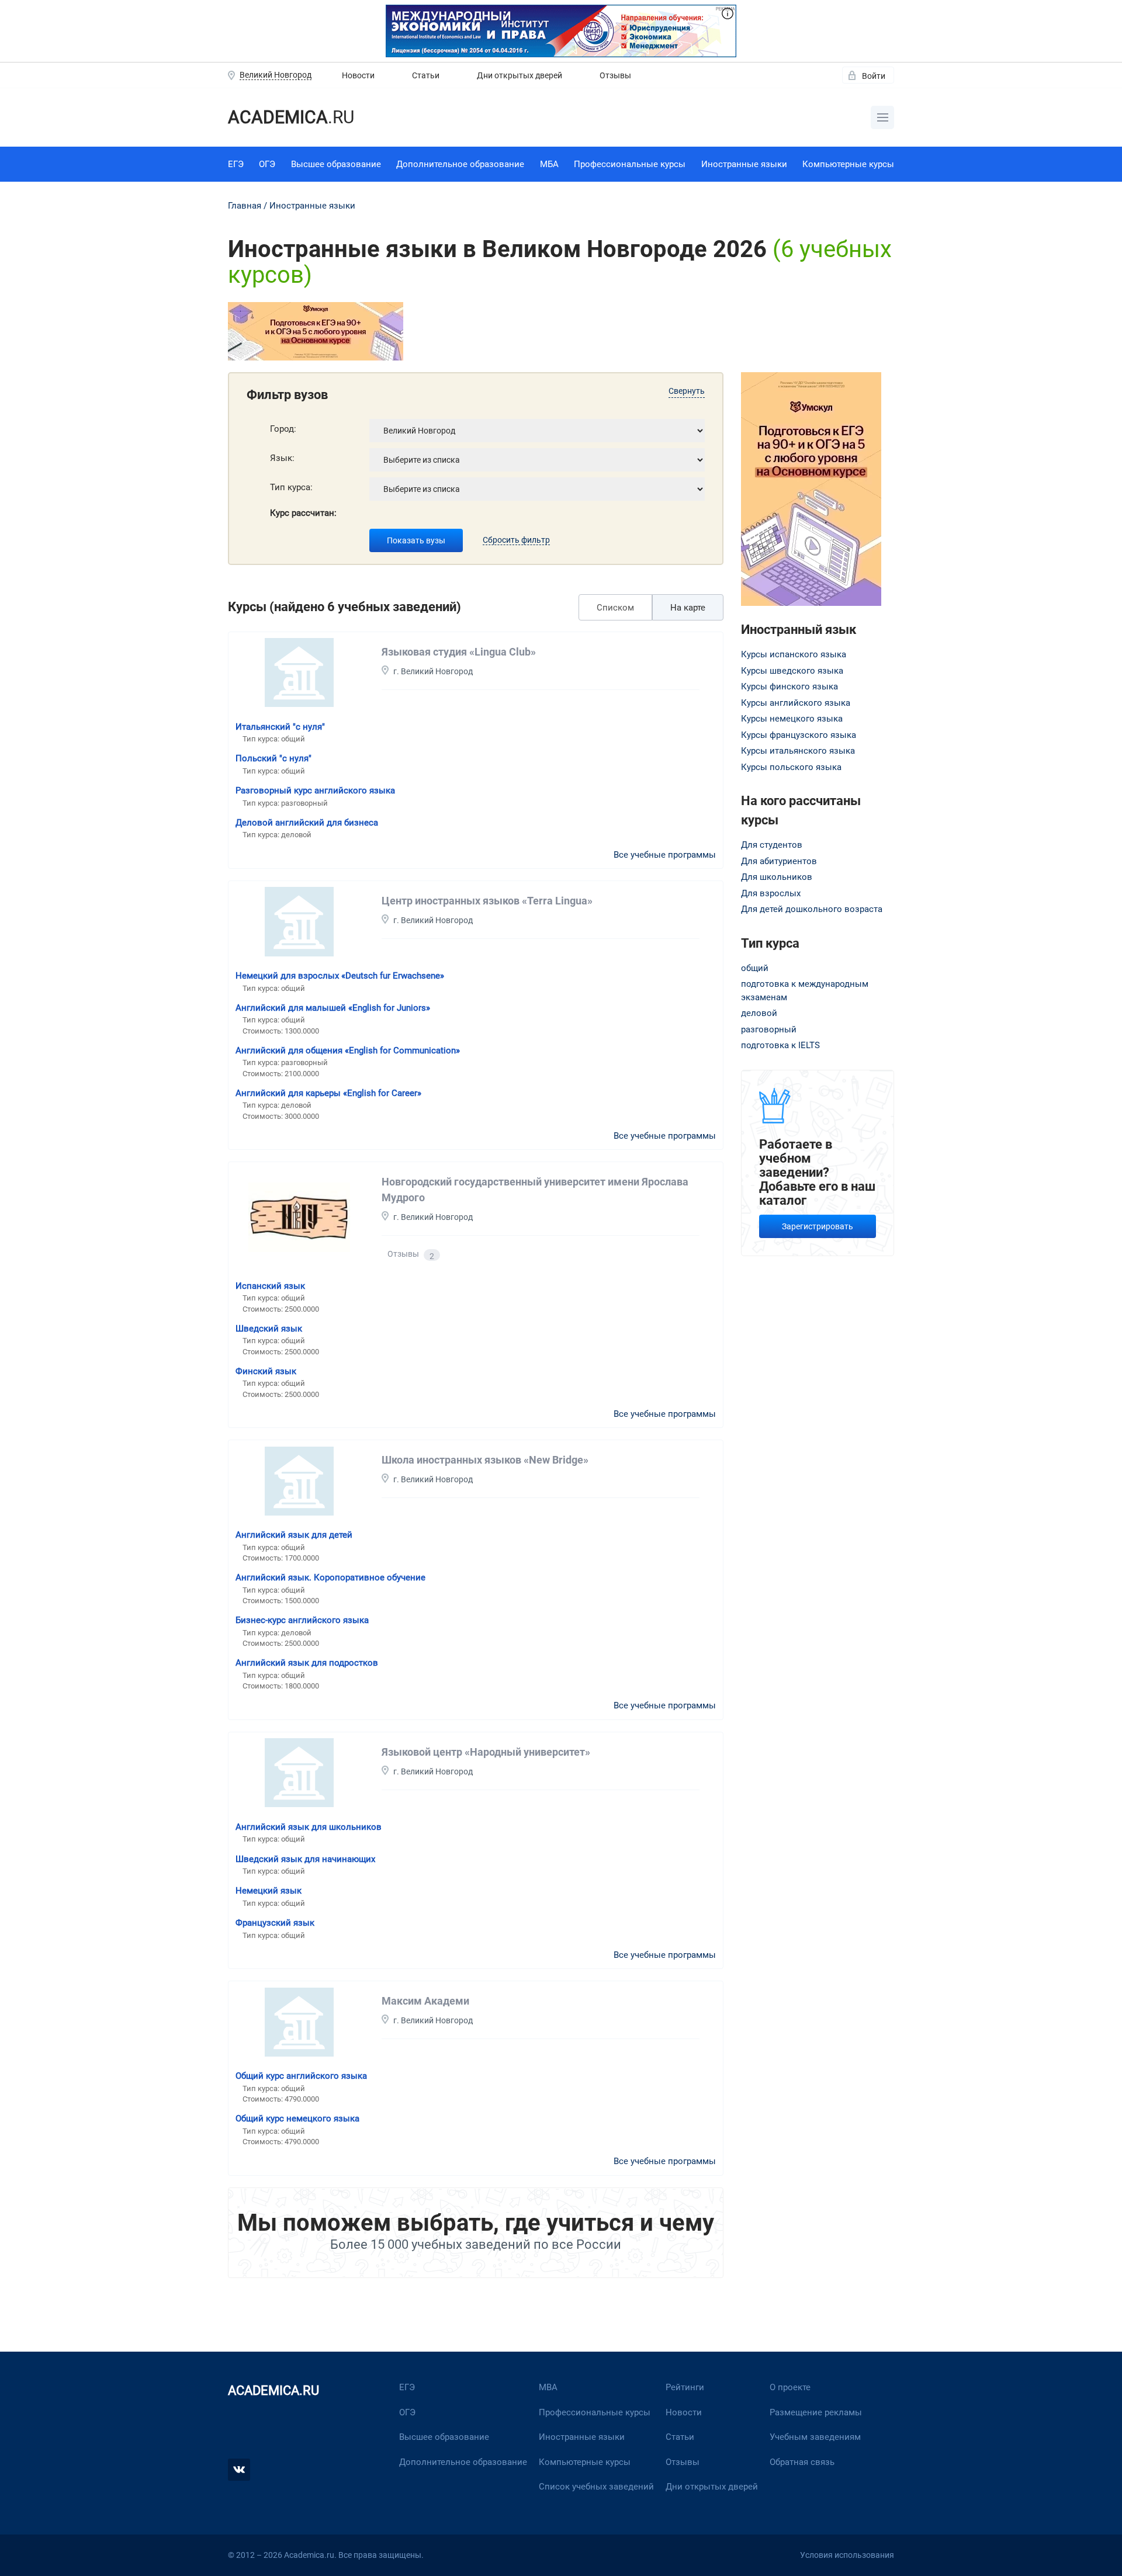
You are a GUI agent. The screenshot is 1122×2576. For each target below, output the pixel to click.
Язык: (282, 458)
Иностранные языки (744, 164)
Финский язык (266, 1371)
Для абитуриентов (779, 861)
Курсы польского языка (791, 767)
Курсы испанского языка (794, 654)
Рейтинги (685, 2387)
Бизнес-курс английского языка (302, 1620)
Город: (283, 429)
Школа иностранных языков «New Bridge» (485, 1460)
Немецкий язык (269, 1891)
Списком (615, 608)
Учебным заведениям (815, 2437)
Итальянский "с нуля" (280, 727)
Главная (245, 206)
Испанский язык (270, 1286)
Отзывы (615, 75)
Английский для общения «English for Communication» (348, 1050)
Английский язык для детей (294, 1535)
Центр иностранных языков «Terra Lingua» (487, 901)
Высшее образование (336, 164)
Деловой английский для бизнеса (307, 823)
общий (755, 968)
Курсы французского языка (799, 735)
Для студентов (772, 845)
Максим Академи (425, 2001)
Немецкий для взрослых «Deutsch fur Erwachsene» (340, 976)
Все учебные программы (665, 855)
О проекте (790, 2387)
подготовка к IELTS (780, 1045)
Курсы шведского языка (792, 671)
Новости (358, 75)
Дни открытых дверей (520, 75)
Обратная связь (802, 2462)
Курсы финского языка (789, 687)
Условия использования (847, 2555)
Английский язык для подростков (307, 1663)
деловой (759, 1013)
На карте (688, 608)
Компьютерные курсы (848, 164)
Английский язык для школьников (309, 1827)
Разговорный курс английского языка (315, 791)
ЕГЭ (236, 164)
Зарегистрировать (818, 1226)
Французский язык (275, 1923)
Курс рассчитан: (303, 513)
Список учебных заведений (596, 2487)
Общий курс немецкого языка (297, 2119)
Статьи (426, 75)
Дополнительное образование (460, 164)
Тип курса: (291, 487)
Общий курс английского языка (301, 2076)
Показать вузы (416, 540)
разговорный (769, 1029)
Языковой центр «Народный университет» (486, 1752)
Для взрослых (771, 893)
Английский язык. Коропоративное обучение (330, 1578)
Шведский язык (269, 1329)
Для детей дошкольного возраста (812, 909)
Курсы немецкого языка (792, 719)
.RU (291, 117)
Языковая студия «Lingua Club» (459, 652)
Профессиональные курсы (630, 164)
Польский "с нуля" (273, 758)
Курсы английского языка (796, 703)
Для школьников (777, 877)
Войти (874, 76)
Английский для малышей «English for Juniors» (333, 1008)
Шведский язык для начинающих (305, 1859)
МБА (549, 164)
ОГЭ (267, 164)
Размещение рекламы (816, 2412)
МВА (548, 2387)
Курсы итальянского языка (798, 751)
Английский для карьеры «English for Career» (328, 1093)
